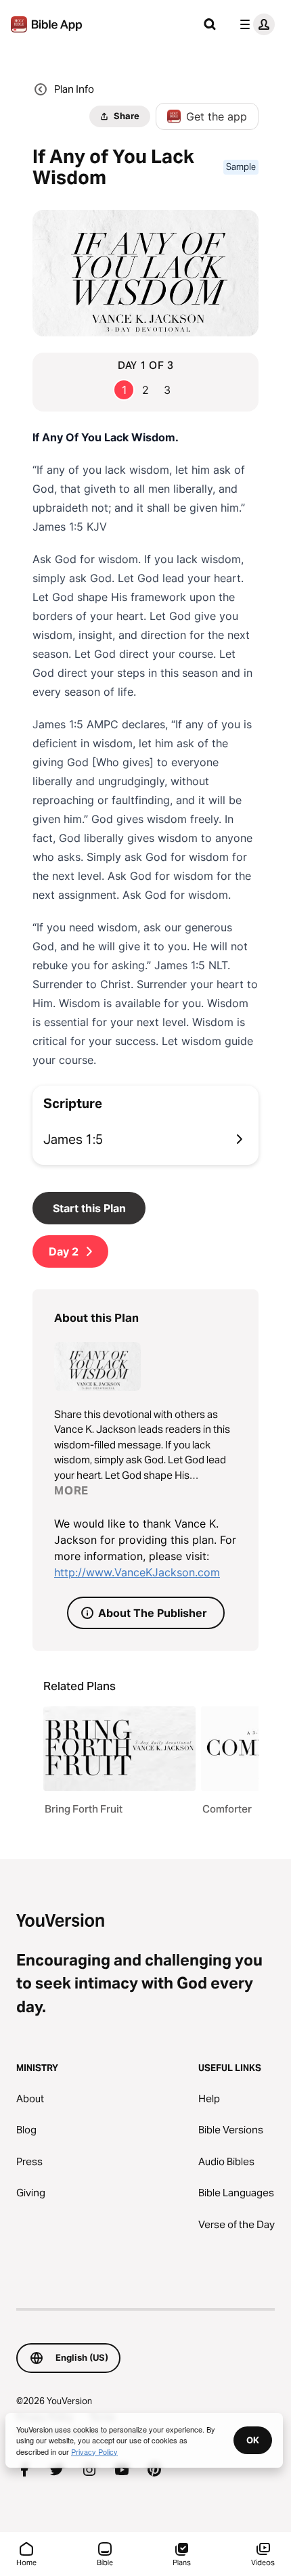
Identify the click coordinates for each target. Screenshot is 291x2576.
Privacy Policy (94, 2451)
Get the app (217, 116)
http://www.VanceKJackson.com (137, 1572)
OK (253, 2440)
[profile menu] (254, 24)
